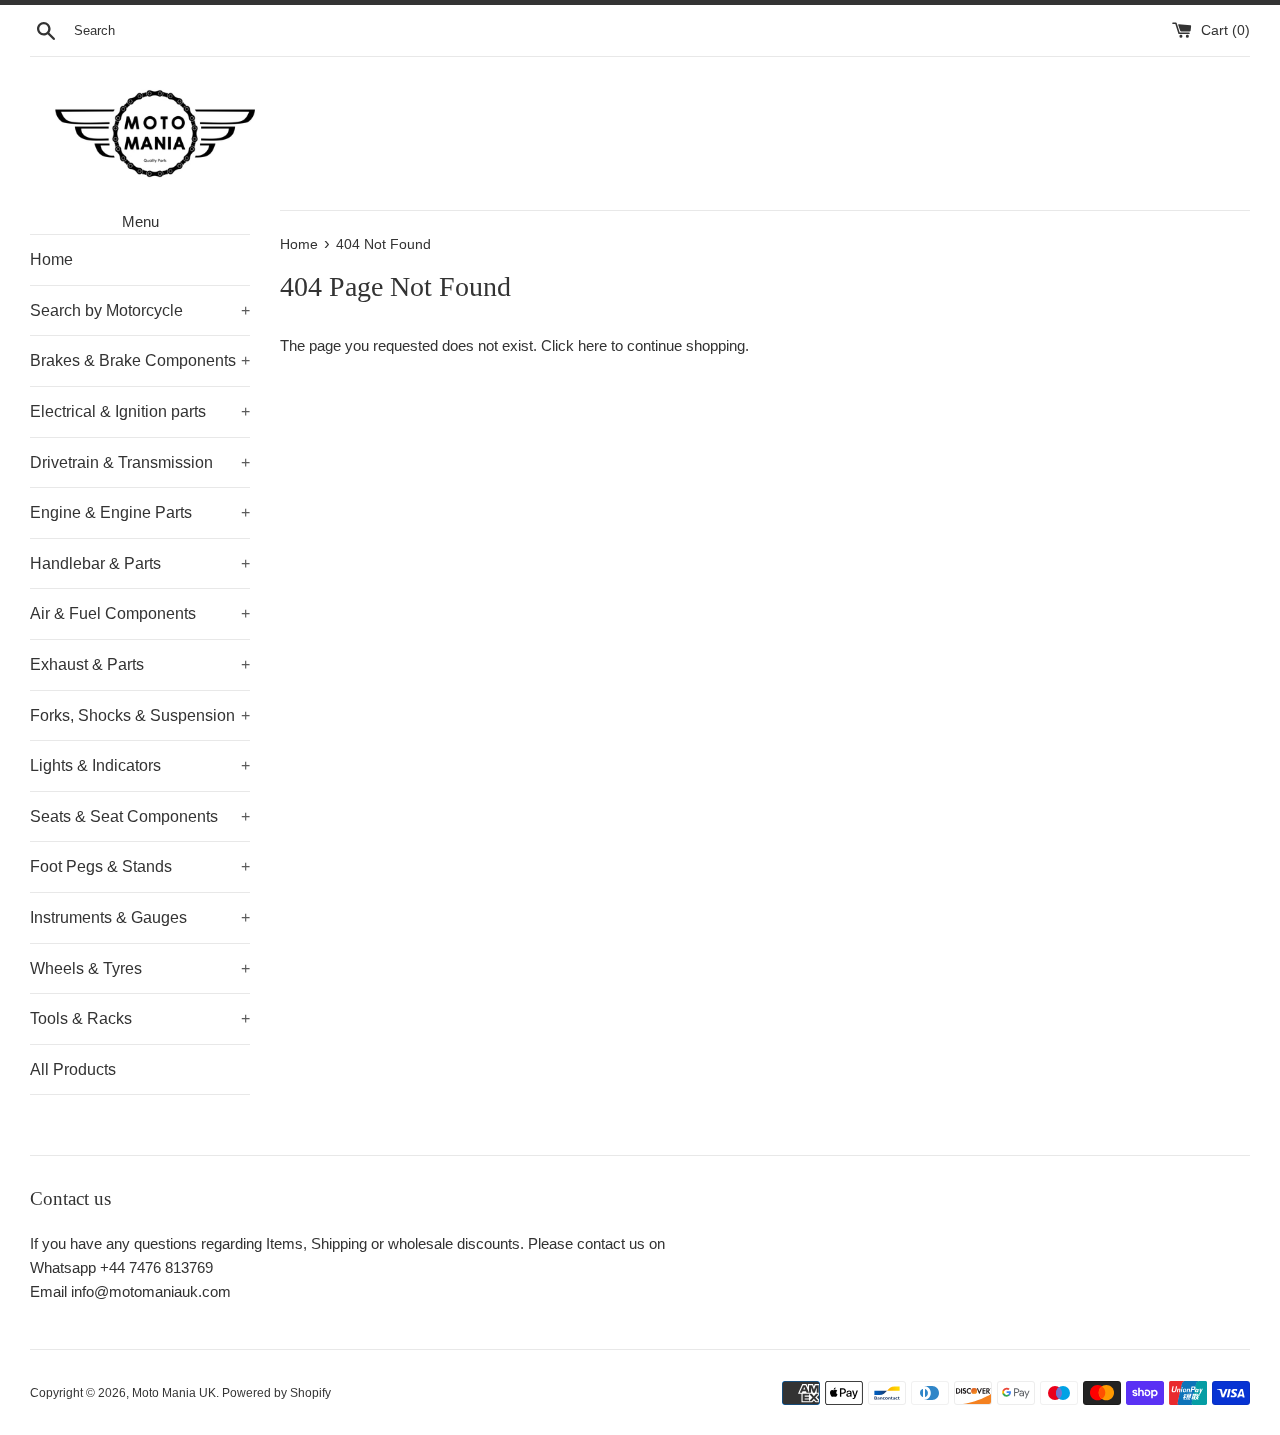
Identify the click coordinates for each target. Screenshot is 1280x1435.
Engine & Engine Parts (140, 512)
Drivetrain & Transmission (140, 462)
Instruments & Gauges (140, 917)
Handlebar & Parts (140, 563)
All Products (73, 1069)
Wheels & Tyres (140, 968)
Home (51, 259)
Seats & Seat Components (140, 816)
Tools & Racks (140, 1018)
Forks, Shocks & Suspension (140, 715)
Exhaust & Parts (140, 664)
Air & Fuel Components (140, 613)
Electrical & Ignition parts (140, 411)
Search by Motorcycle (140, 310)
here (592, 345)
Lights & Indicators (140, 765)
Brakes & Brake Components (140, 360)
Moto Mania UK (174, 1393)
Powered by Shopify (276, 1393)
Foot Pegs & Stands (140, 866)
